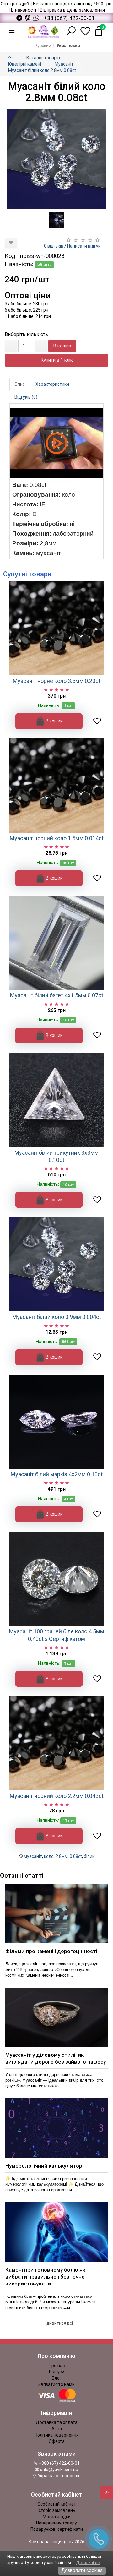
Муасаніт (64, 64)
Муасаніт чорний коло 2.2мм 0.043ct (57, 1796)
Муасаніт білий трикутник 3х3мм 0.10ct (56, 1156)
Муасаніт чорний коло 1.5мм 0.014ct (57, 838)
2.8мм (62, 1856)
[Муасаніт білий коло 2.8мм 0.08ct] (56, 159)
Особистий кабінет (57, 2504)
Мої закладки (57, 2517)
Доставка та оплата (57, 2422)
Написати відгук (84, 246)
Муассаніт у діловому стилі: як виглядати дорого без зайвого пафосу (56, 2058)
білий (89, 1856)
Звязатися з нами (56, 2384)
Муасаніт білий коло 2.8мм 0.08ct (42, 70)
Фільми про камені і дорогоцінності (51, 1951)
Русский (43, 46)
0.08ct (76, 1856)
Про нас (57, 2366)
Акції (57, 2429)
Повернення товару (56, 2523)
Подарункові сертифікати (57, 2529)
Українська (68, 46)
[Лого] (43, 31)
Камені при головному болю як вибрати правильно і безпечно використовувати (45, 2277)
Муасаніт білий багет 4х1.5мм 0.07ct (57, 995)
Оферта (57, 2441)
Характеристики (52, 384)
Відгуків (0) (26, 397)
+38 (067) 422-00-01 (69, 18)
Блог (57, 2378)
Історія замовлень (56, 2510)
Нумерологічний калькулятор (44, 2166)
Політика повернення (57, 2435)
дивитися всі (59, 2323)
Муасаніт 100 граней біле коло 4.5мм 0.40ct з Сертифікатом (57, 1635)
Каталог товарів (43, 58)
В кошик (62, 346)
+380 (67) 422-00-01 (59, 2463)
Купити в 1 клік (57, 360)
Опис (20, 384)
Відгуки (57, 2372)
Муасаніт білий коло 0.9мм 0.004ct (57, 1317)
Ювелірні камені (25, 64)
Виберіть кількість (26, 334)
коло (49, 1856)
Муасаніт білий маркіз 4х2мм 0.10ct (57, 1474)
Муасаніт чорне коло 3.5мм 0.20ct (57, 681)
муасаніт (33, 1856)
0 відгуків (54, 246)
